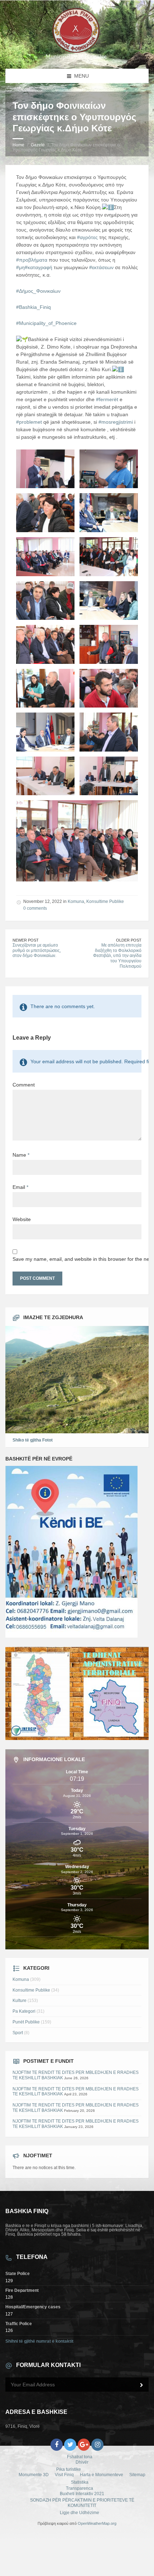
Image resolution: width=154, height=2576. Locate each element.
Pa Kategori (24, 2011)
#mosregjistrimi (116, 422)
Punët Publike (26, 2022)
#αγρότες (87, 237)
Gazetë (38, 145)
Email (20, 1187)
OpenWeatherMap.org (97, 2523)
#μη (20, 267)
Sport (18, 2033)
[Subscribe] (141, 2385)
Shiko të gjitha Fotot (33, 1440)
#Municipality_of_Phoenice (46, 323)
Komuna (76, 901)
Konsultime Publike (105, 901)
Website (22, 1219)
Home (18, 145)
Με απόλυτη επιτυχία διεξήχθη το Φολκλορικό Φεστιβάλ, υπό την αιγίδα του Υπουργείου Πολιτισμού (117, 956)
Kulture (20, 2001)
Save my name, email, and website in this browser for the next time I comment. (77, 1259)
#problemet (29, 422)
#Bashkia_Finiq (33, 307)
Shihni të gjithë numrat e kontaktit (39, 2341)
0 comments (35, 908)
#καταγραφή (38, 267)
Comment (24, 1085)
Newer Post (26, 940)
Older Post (129, 940)
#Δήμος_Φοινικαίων (38, 291)
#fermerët (107, 399)
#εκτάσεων (101, 267)
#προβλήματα (32, 260)
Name (21, 1155)
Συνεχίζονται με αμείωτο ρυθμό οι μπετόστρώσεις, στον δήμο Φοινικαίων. (37, 950)
